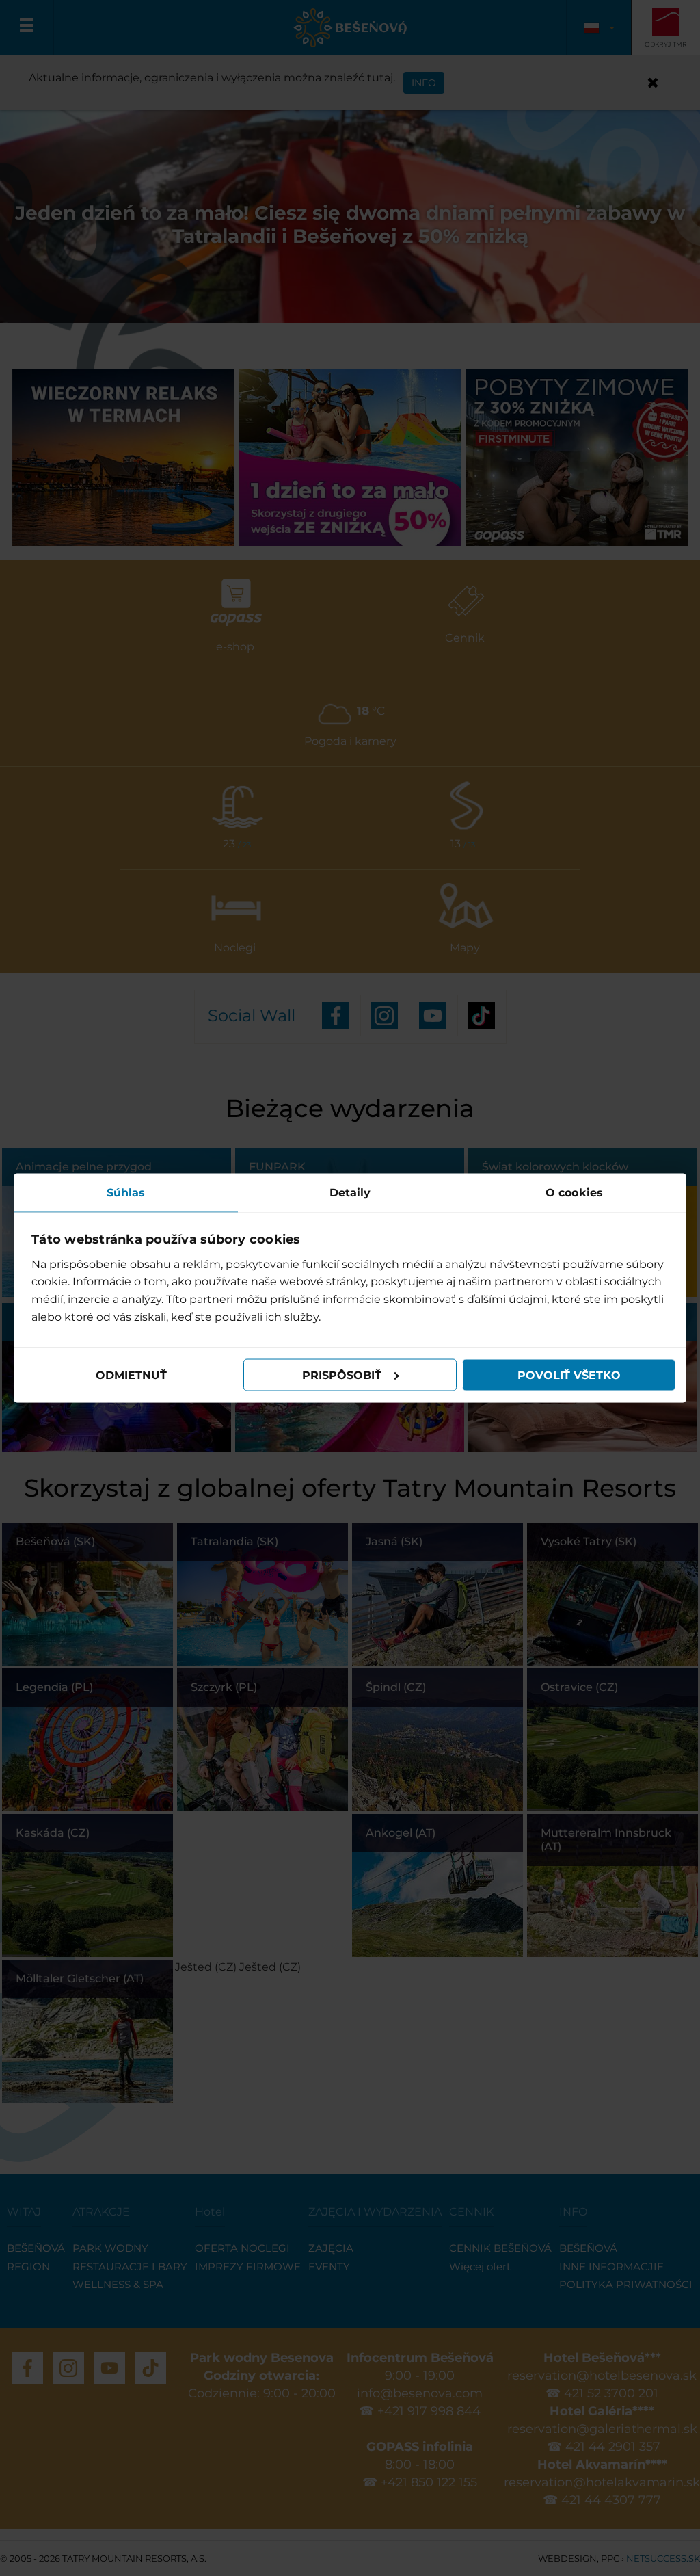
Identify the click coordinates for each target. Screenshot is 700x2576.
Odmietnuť (131, 1375)
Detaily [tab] (350, 1193)
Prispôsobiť (342, 1375)
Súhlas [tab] (126, 1193)
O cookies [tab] (574, 1193)
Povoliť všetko (569, 1375)
